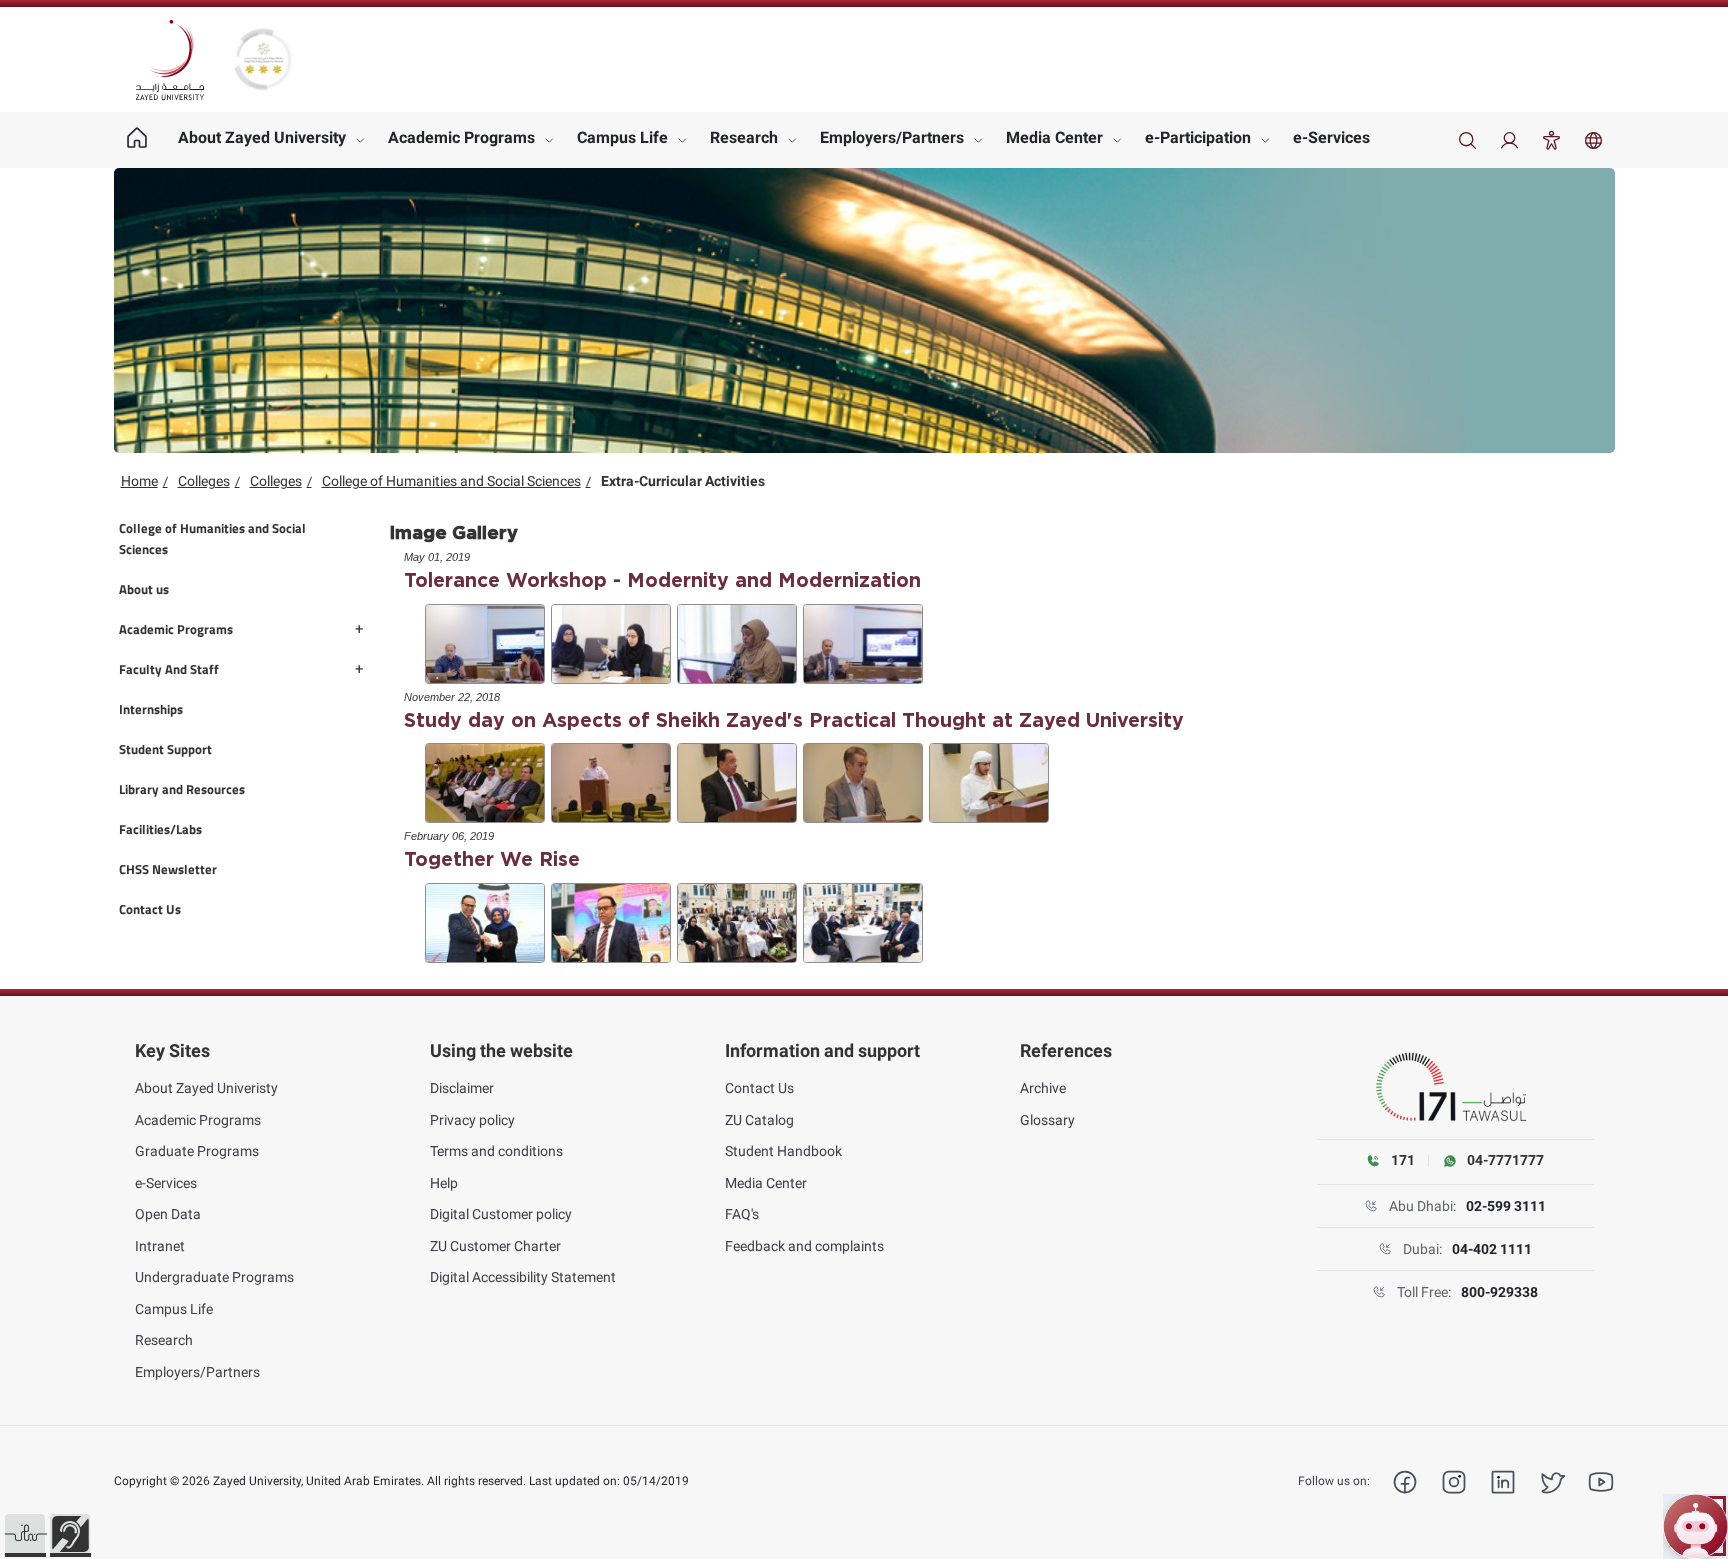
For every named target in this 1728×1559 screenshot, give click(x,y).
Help (444, 1183)
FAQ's (742, 1214)
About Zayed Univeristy (206, 1088)
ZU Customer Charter (495, 1246)
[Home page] (137, 140)
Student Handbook (783, 1151)
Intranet (160, 1246)
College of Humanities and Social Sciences (451, 481)
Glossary (1047, 1120)
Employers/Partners (892, 137)
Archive (1043, 1088)
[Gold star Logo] (263, 59)
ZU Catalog (759, 1120)
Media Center (1054, 137)
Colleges (204, 481)
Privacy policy (472, 1120)
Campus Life (622, 137)
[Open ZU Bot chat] (1695, 1526)
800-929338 (1499, 1292)
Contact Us (759, 1088)
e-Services (1331, 137)
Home (139, 481)
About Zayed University (262, 137)
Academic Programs (461, 137)
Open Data (168, 1214)
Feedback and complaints (804, 1246)
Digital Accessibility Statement (523, 1277)
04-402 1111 (1492, 1249)
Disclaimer (462, 1088)
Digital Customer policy (501, 1214)
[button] (25, 1534)
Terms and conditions (496, 1151)
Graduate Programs (197, 1151)
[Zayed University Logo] (170, 60)
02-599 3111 (1506, 1206)
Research (744, 137)
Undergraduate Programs (214, 1277)
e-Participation (1198, 137)
